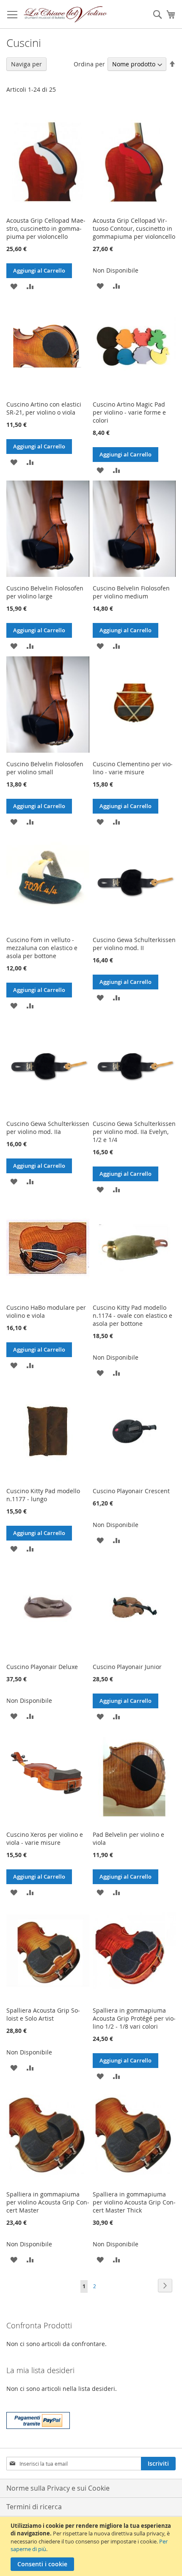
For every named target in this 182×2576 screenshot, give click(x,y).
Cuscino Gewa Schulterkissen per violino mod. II (134, 944)
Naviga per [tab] (26, 64)
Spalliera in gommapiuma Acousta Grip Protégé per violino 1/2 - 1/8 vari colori (134, 2018)
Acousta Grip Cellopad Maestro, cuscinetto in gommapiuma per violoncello (46, 228)
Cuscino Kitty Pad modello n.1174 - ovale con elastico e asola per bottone (132, 1315)
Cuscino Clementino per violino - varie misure (133, 768)
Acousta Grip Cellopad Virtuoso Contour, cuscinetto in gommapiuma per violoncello (134, 228)
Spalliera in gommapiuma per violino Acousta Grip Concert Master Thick (134, 2202)
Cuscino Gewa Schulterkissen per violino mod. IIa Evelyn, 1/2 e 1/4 (134, 1132)
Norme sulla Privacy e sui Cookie (58, 2488)
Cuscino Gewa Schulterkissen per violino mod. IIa (48, 1128)
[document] (92, 2546)
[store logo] (66, 14)
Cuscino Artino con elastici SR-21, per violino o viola (44, 408)
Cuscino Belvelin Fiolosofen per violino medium (131, 592)
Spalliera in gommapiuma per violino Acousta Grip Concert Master (48, 2202)
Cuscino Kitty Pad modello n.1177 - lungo (43, 1495)
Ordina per (89, 64)
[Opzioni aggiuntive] (38, 2419)
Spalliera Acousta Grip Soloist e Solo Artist (43, 2014)
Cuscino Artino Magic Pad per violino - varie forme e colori (129, 412)
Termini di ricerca (34, 2507)
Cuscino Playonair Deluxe (42, 1667)
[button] (14, 285)
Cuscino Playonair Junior (127, 1667)
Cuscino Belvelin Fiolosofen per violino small (45, 768)
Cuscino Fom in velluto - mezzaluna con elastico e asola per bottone (42, 948)
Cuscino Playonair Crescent (131, 1491)
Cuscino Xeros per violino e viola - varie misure (45, 1838)
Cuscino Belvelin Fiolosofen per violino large (45, 592)
